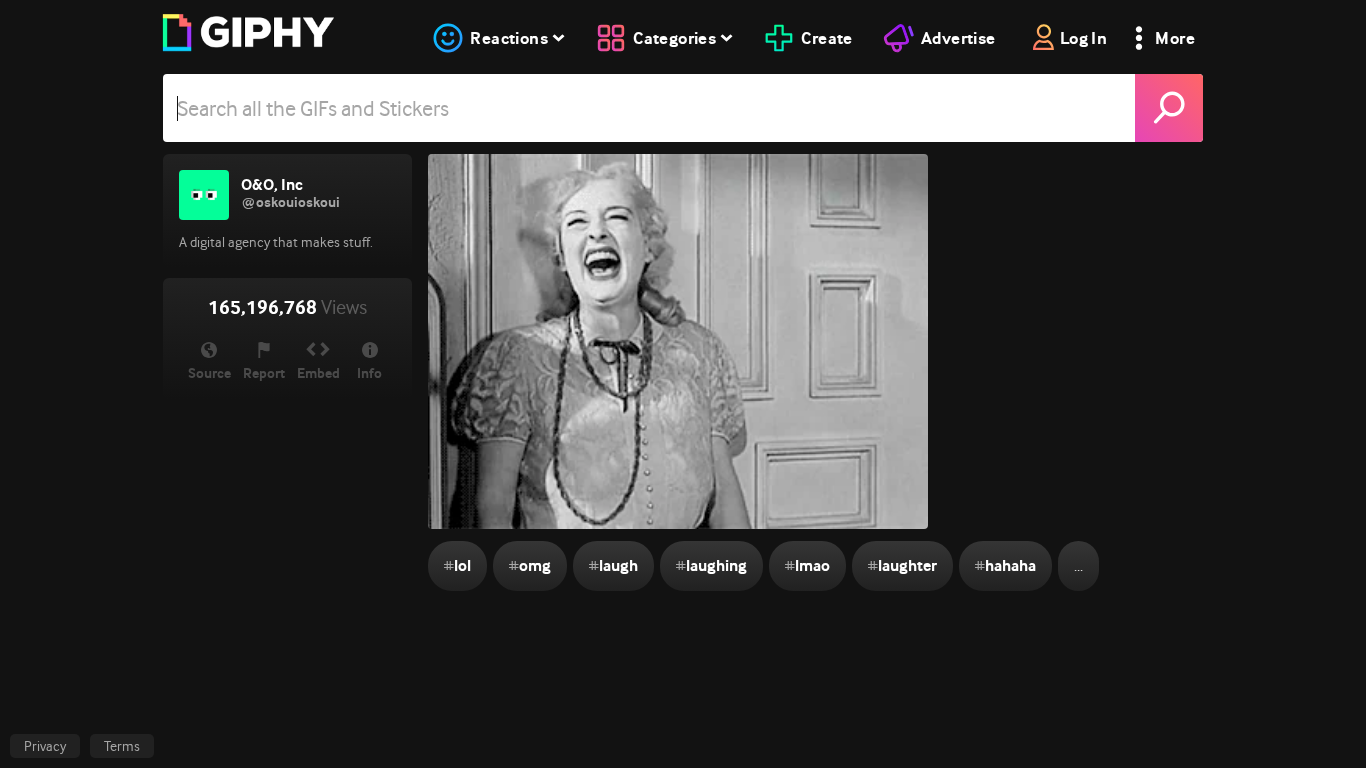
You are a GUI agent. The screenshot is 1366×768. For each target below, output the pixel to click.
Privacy (45, 746)
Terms (122, 746)
